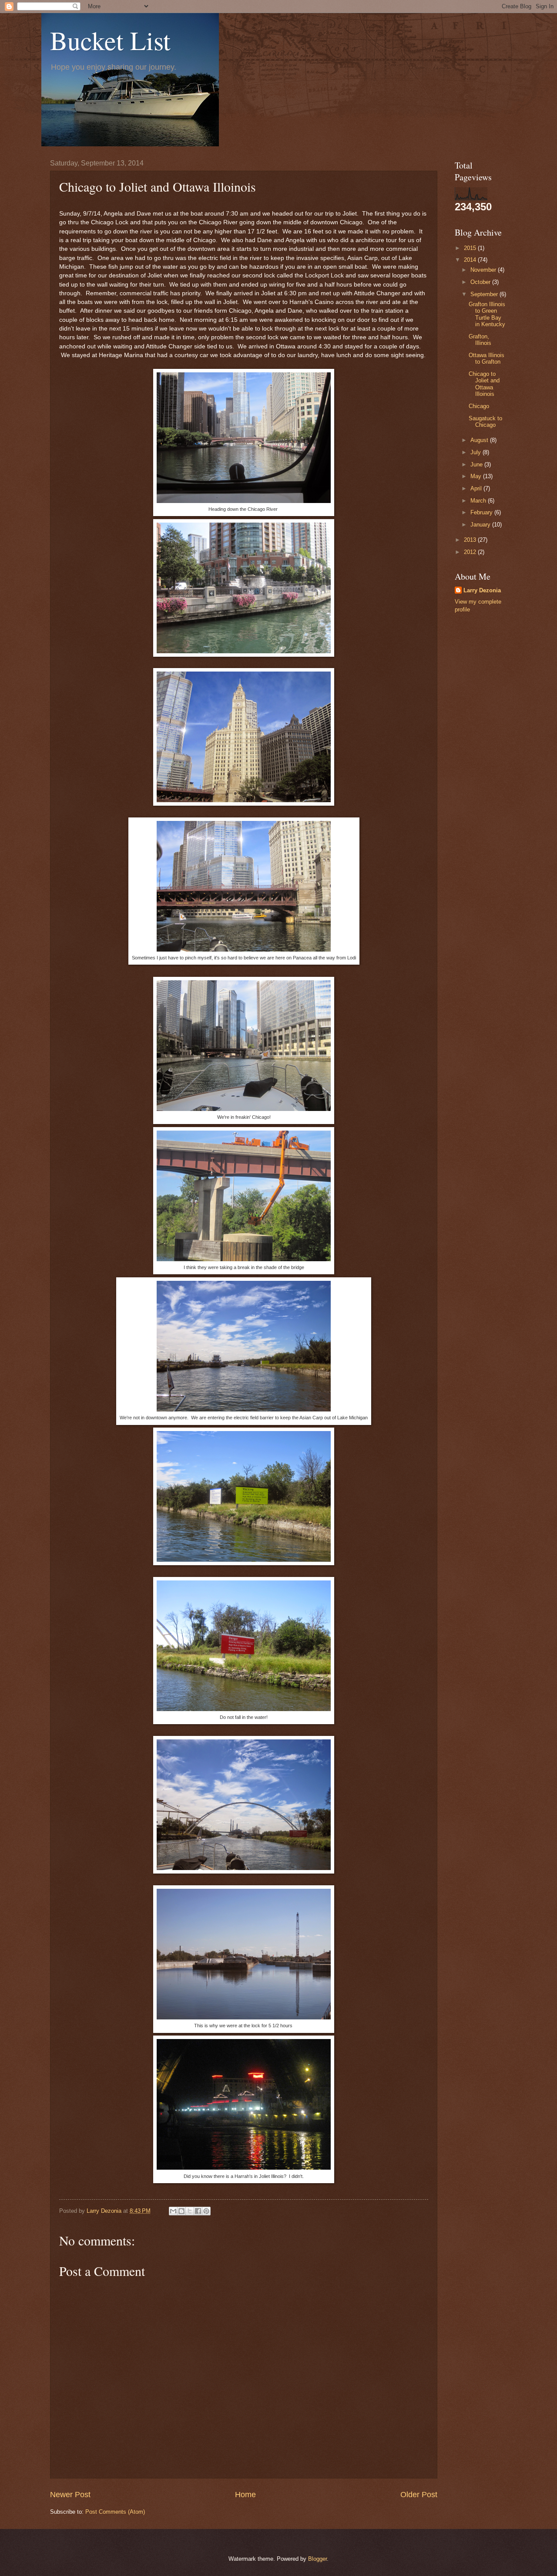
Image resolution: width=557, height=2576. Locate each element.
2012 (471, 552)
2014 (471, 260)
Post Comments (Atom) (115, 2512)
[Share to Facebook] (198, 2211)
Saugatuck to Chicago (485, 422)
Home (245, 2495)
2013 (471, 540)
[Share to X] (190, 2211)
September (485, 294)
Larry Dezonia (482, 590)
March (479, 501)
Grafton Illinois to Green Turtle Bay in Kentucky (487, 314)
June (477, 464)
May (477, 476)
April (477, 488)
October (481, 282)
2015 (471, 248)
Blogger (317, 2559)
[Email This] (173, 2211)
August (480, 440)
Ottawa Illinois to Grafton (487, 358)
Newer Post (70, 2495)
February (482, 512)
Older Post (419, 2495)
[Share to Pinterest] (206, 2211)
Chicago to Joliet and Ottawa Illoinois (484, 384)
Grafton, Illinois (480, 340)
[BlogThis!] (181, 2211)
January (481, 525)
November (484, 270)
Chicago (479, 406)
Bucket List (110, 40)
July (476, 452)
